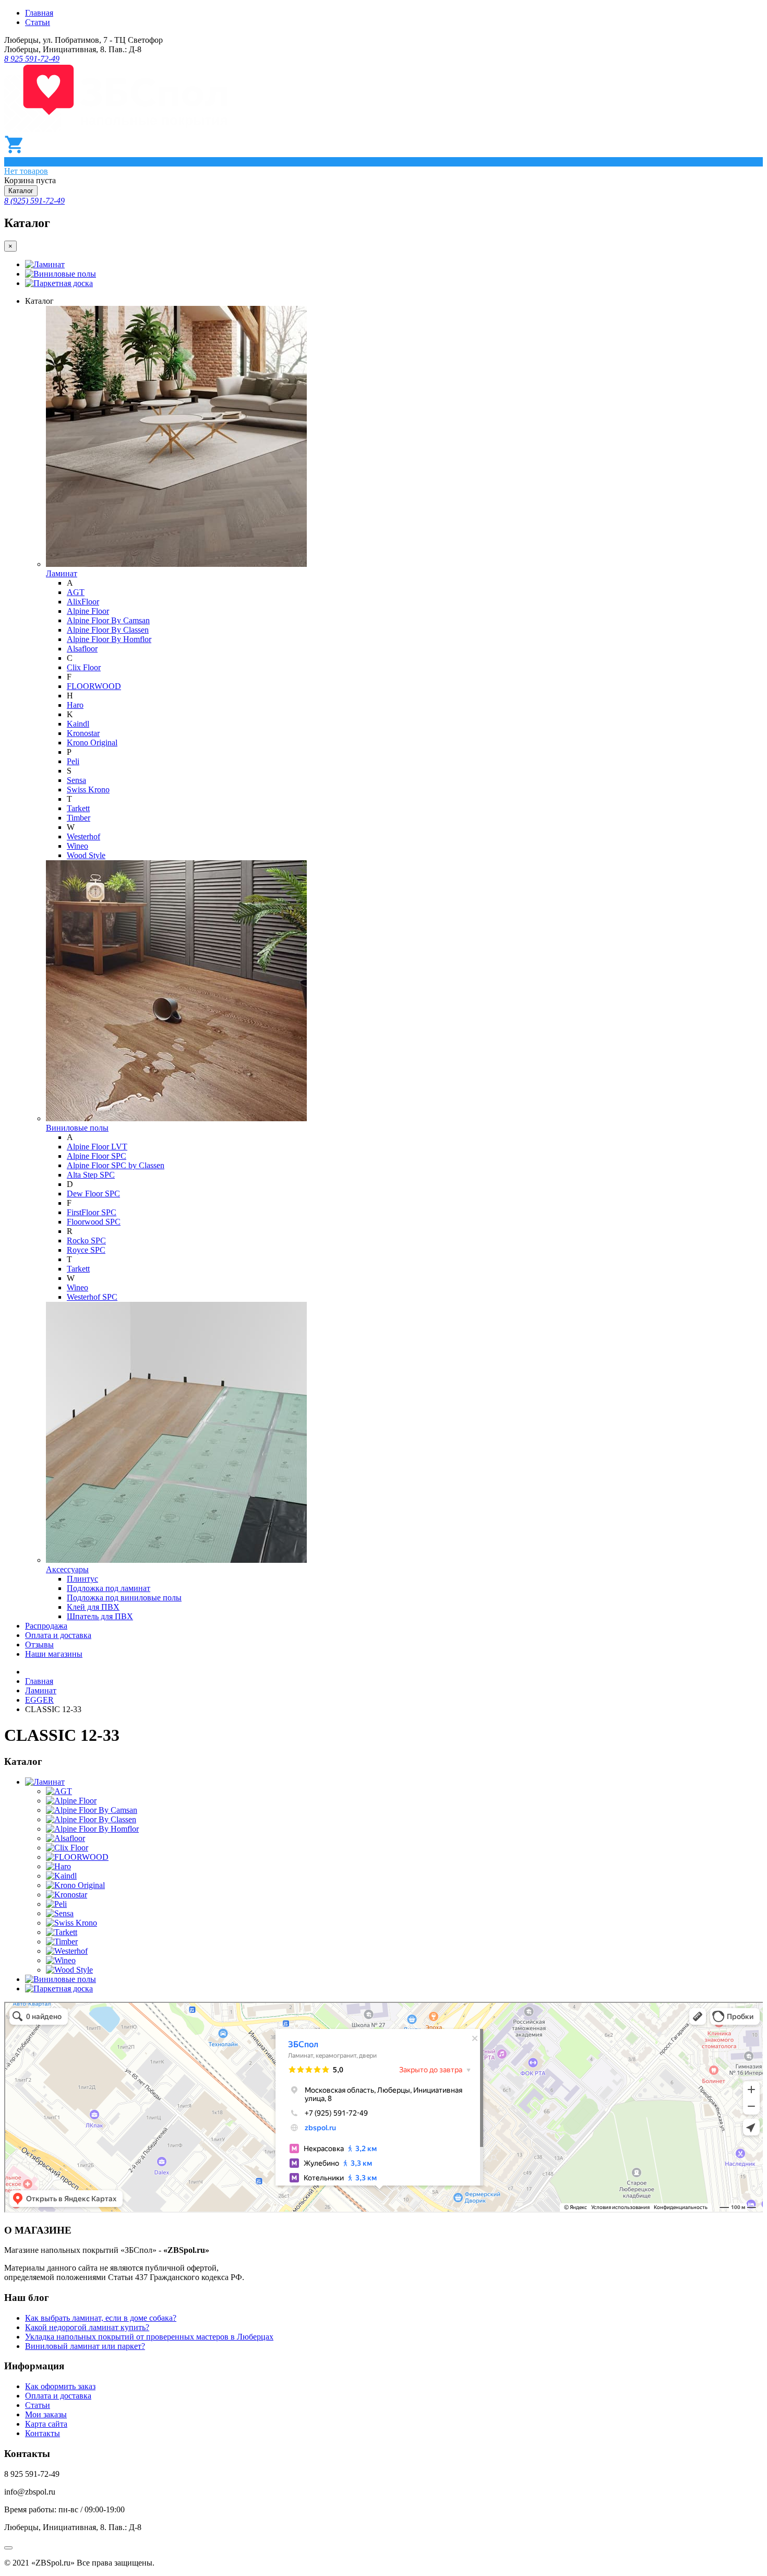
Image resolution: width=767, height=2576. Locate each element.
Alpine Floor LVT (97, 1147)
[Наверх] (8, 2548)
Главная (39, 13)
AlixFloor (83, 602)
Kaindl (78, 724)
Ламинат (49, 264)
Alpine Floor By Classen (108, 630)
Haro (75, 705)
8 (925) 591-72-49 (34, 201)
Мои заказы (46, 2414)
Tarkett (78, 808)
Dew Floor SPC (93, 1194)
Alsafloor (82, 649)
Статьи (38, 22)
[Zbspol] (116, 129)
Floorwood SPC (94, 1222)
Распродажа (46, 1626)
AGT (76, 592)
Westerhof (83, 836)
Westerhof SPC (92, 1297)
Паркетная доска (63, 283)
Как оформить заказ (60, 2386)
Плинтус (82, 1579)
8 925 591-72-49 (32, 59)
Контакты (43, 2433)
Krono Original (92, 743)
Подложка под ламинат (109, 1588)
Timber (79, 818)
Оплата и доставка (58, 1635)
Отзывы (39, 1645)
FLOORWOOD (94, 686)
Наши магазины (54, 1654)
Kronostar (83, 733)
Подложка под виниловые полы (124, 1598)
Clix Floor (84, 667)
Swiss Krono (88, 790)
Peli (73, 761)
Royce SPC (86, 1250)
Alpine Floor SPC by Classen (116, 1165)
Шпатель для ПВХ (100, 1616)
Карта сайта (46, 2424)
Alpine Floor (88, 611)
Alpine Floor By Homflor (109, 639)
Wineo (77, 846)
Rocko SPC (86, 1240)
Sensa (76, 780)
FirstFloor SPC (92, 1212)
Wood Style (86, 855)
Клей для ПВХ (93, 1607)
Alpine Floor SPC (97, 1156)
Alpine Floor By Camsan (108, 620)
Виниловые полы (65, 274)
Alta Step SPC (91, 1175)
